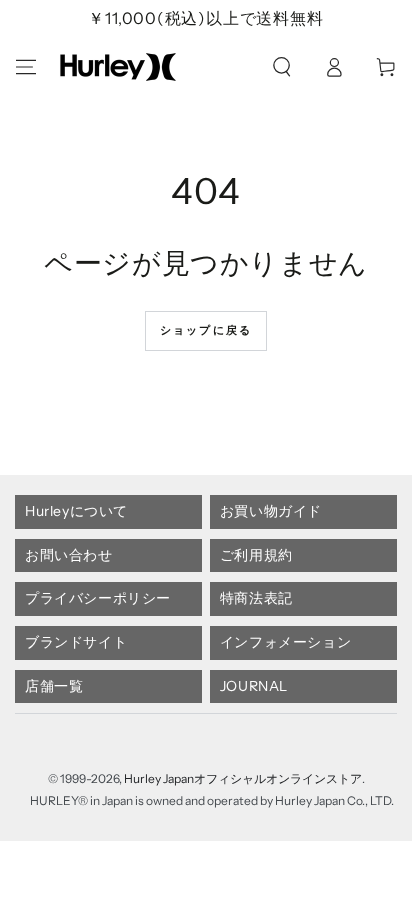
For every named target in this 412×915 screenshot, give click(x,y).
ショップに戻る (206, 330)
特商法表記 (256, 598)
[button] (282, 67)
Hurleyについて (76, 511)
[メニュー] (26, 67)
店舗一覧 (54, 686)
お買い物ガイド (271, 511)
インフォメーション (285, 642)
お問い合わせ (69, 555)
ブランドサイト (76, 642)
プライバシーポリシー (98, 598)
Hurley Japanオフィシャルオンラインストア (243, 778)
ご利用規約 (256, 555)
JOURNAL (254, 686)
